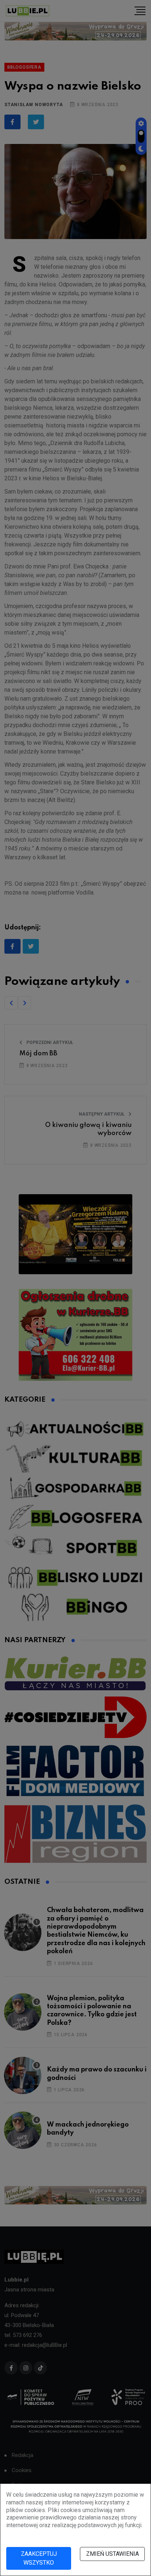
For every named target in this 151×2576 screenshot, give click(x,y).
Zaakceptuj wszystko (39, 2558)
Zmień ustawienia (113, 2554)
